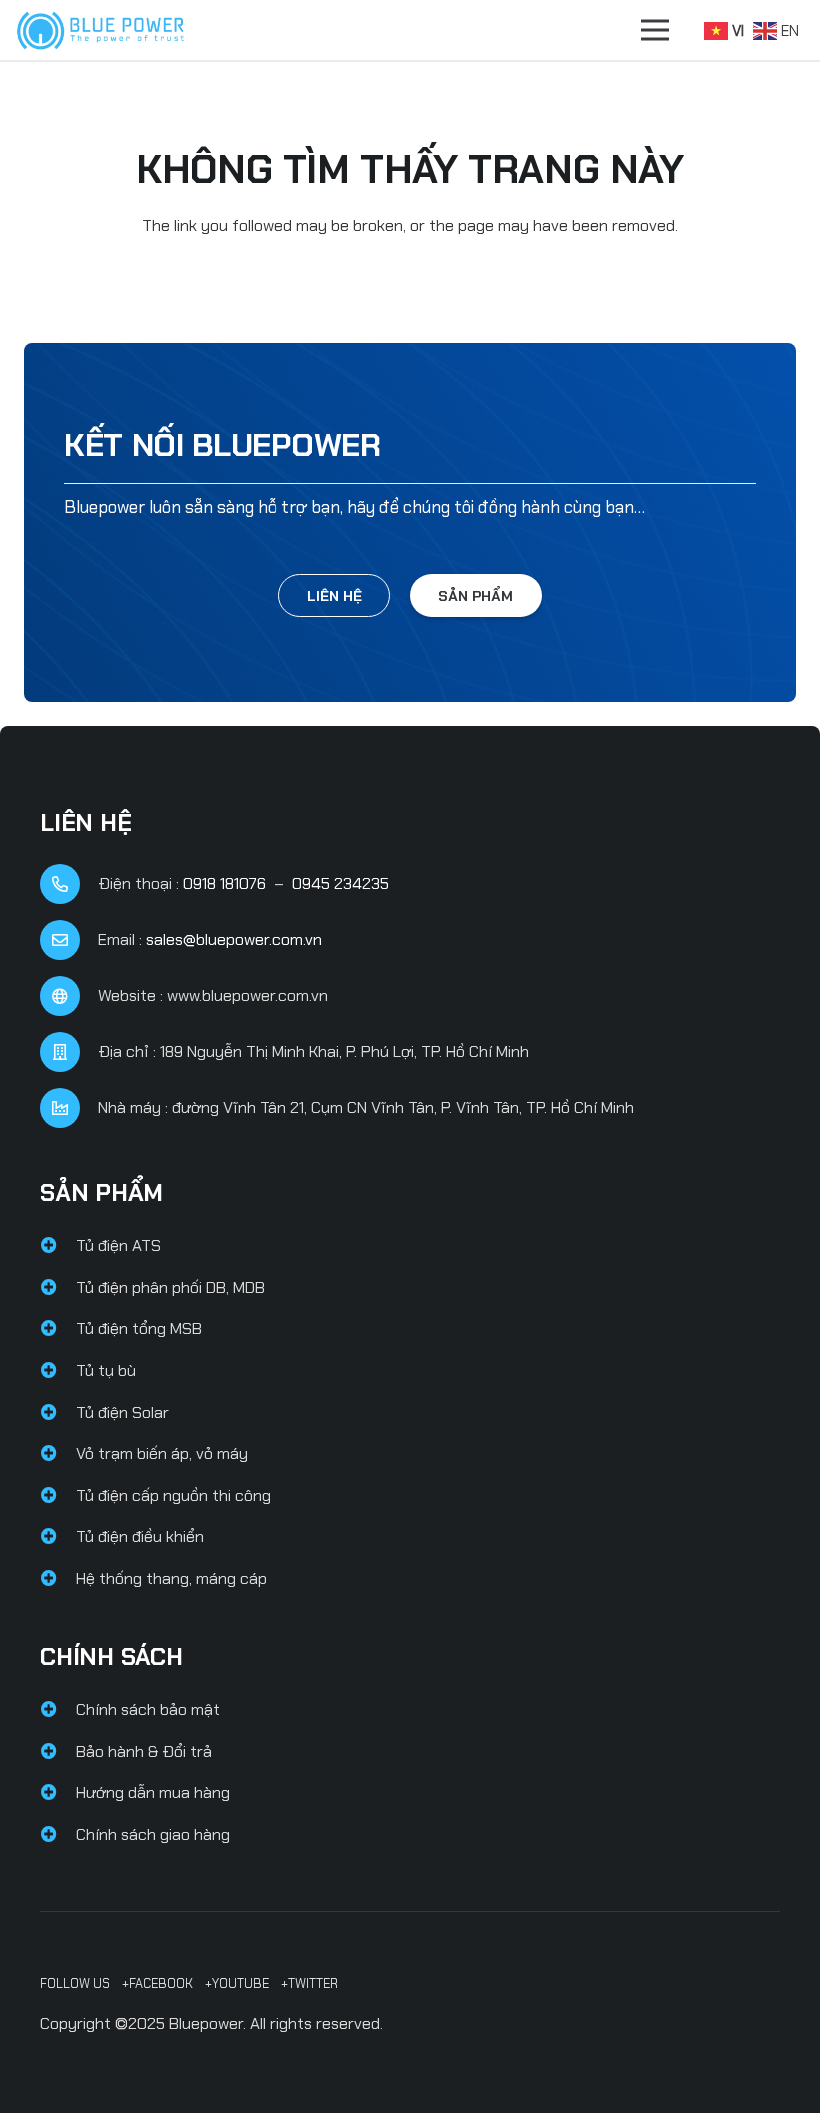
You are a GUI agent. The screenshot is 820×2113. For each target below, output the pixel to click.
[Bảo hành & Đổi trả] (58, 1752)
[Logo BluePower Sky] (100, 30)
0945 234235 (340, 883)
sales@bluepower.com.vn (234, 939)
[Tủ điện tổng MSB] (58, 1329)
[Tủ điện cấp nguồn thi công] (58, 1496)
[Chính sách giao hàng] (58, 1835)
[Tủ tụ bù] (58, 1371)
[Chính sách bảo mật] (58, 1710)
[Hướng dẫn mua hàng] (58, 1793)
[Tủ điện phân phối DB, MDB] (58, 1288)
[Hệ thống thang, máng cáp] (58, 1579)
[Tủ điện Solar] (58, 1413)
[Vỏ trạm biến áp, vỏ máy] (58, 1454)
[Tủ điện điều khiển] (58, 1537)
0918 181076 (224, 883)
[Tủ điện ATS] (58, 1246)
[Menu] (655, 30)
